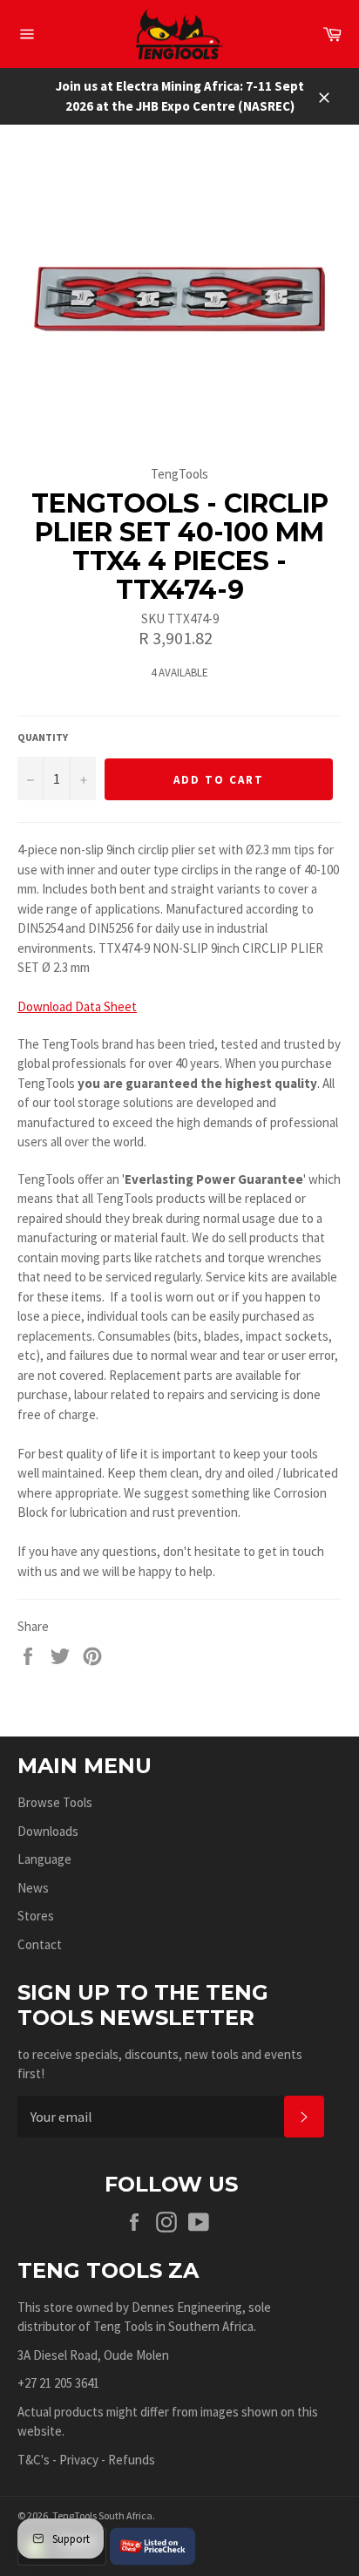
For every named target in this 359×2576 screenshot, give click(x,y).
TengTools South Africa (102, 2515)
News (33, 1888)
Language (44, 1859)
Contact (40, 1944)
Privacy (79, 2460)
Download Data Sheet (77, 1006)
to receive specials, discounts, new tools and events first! (160, 2064)
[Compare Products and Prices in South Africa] (152, 2544)
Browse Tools (55, 1802)
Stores (36, 1916)
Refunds (132, 2460)
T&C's (34, 2460)
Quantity (43, 737)
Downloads (48, 1831)
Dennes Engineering (187, 2307)
